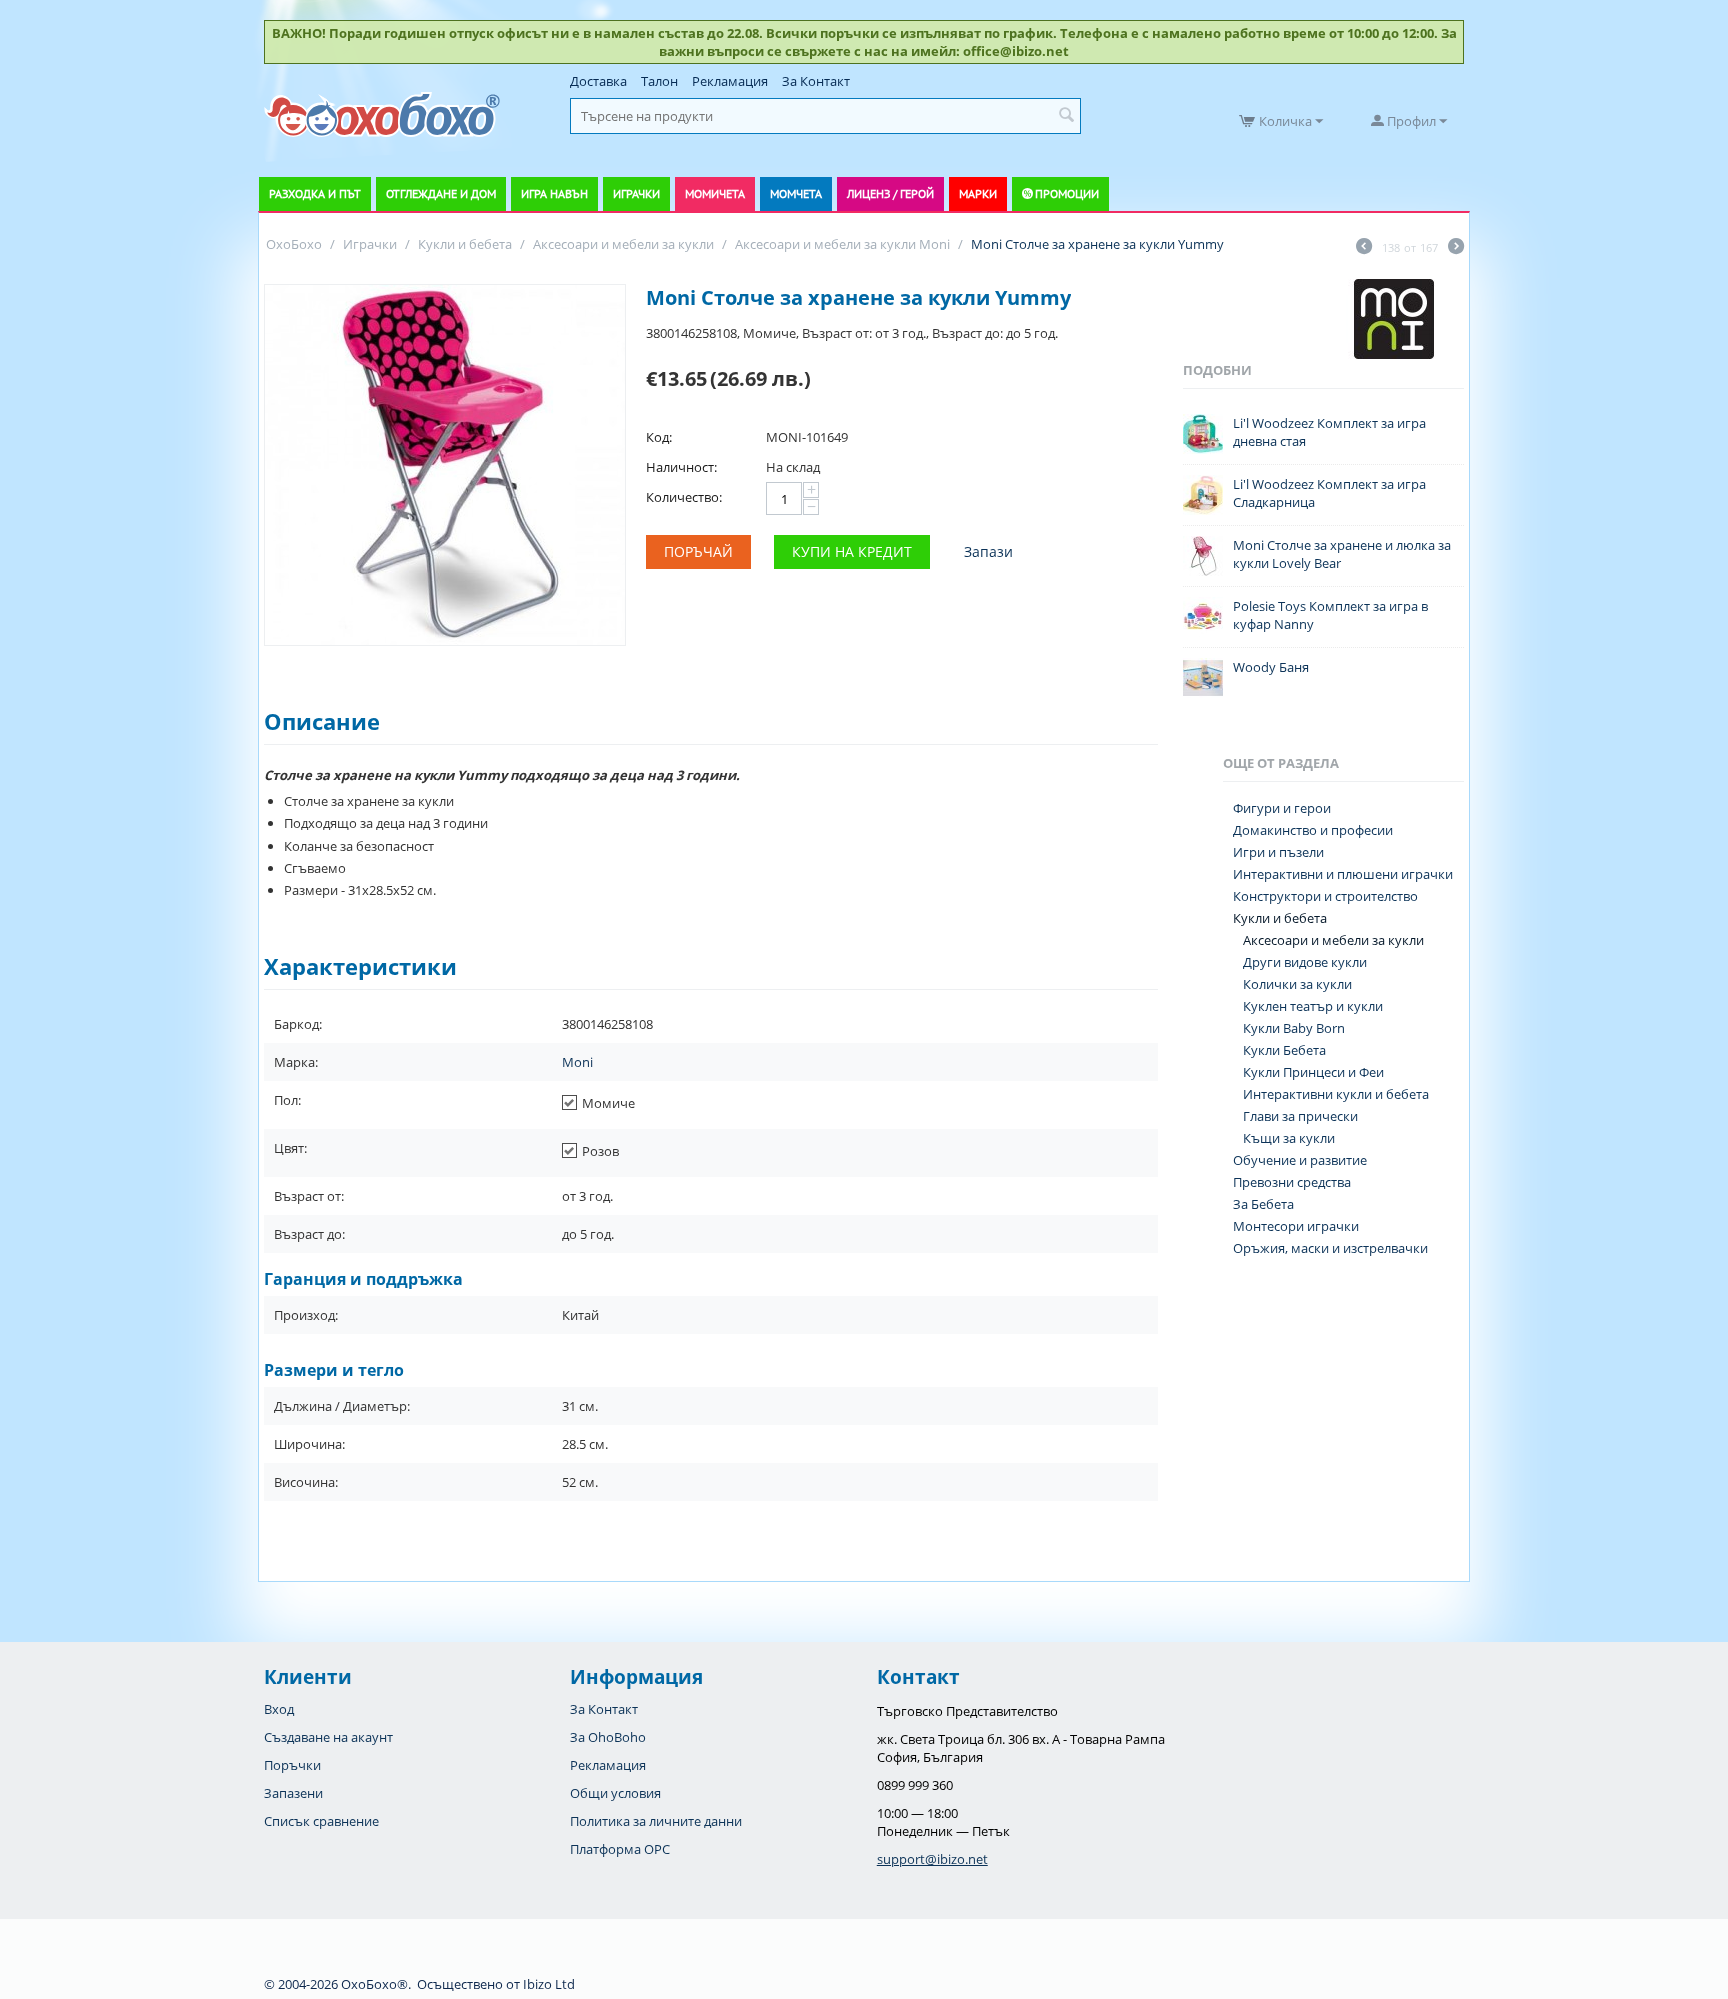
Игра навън (554, 193)
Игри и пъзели (1278, 852)
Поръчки (292, 1765)
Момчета (796, 193)
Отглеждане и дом (441, 193)
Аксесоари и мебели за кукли (1333, 940)
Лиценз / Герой (890, 193)
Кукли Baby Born (1294, 1028)
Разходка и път (315, 193)
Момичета (715, 193)
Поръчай (698, 551)
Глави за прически (1300, 1116)
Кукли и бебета (1280, 918)
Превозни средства (1292, 1182)
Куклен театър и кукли (1313, 1006)
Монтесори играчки (1296, 1226)
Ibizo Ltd (549, 1984)
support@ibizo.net (932, 1859)
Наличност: (681, 467)
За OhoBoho (608, 1737)
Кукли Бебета (1284, 1050)
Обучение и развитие (1300, 1160)
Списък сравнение (321, 1821)
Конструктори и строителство (1325, 896)
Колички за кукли (1297, 984)
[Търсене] (1066, 116)
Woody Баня (1271, 667)
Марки (978, 193)
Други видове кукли (1305, 962)
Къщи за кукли (1289, 1138)
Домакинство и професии (1313, 830)
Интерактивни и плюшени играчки (1343, 874)
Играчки (636, 193)
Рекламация (730, 81)
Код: (659, 437)
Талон (659, 81)
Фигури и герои (1282, 808)
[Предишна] (1364, 248)
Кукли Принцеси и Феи (1313, 1072)
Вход (279, 1709)
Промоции (1067, 193)
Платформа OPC (620, 1849)
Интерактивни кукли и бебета (1336, 1094)
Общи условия (615, 1793)
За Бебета (1263, 1204)
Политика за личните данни (656, 1821)
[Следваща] (1456, 248)
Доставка (598, 81)
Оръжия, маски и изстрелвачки (1330, 1248)
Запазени (293, 1793)
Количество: (684, 497)
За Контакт (816, 81)
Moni (577, 1062)
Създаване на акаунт (328, 1737)
